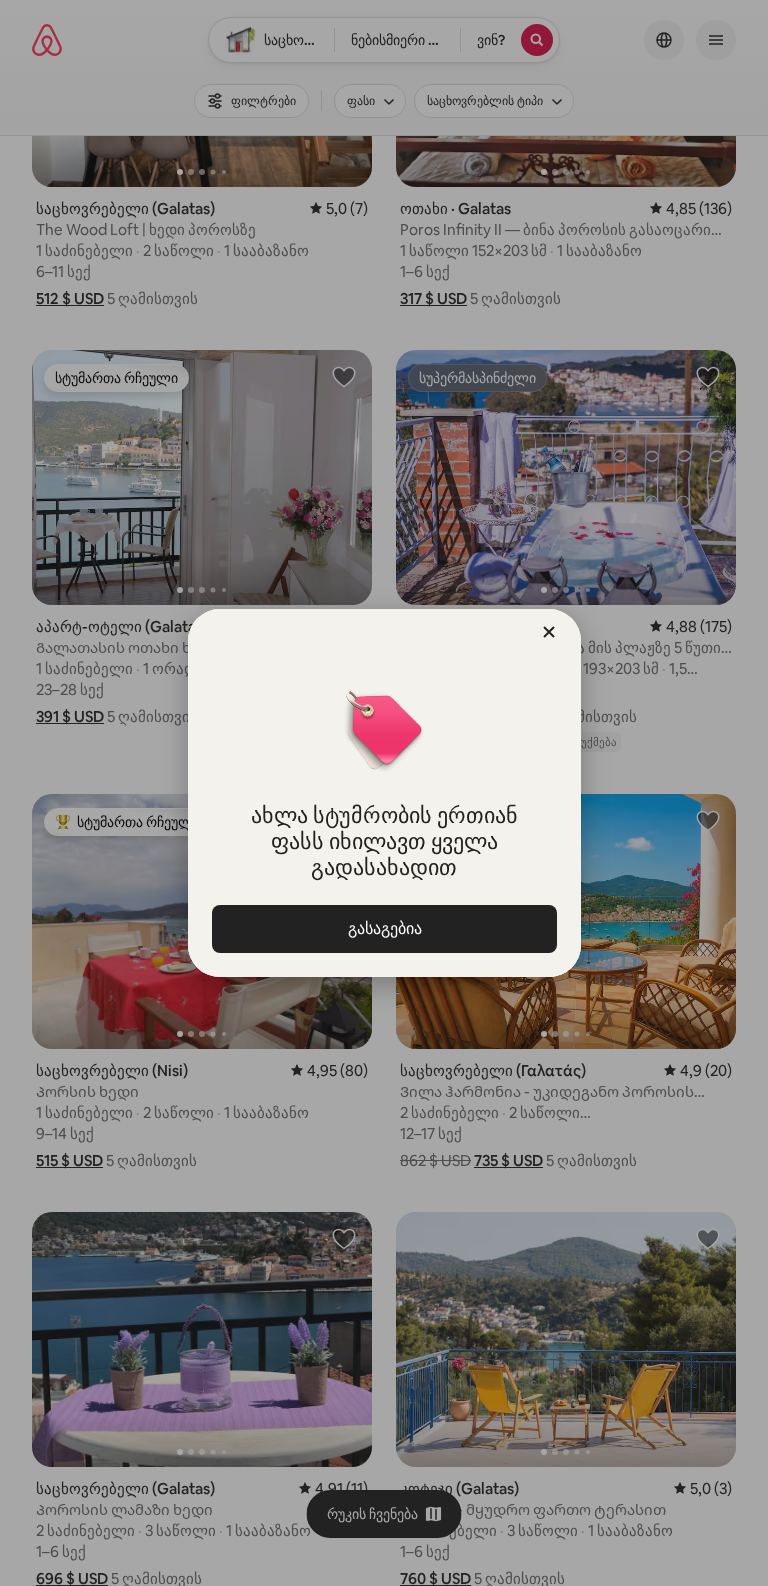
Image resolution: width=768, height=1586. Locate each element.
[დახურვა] (549, 632)
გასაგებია (384, 928)
